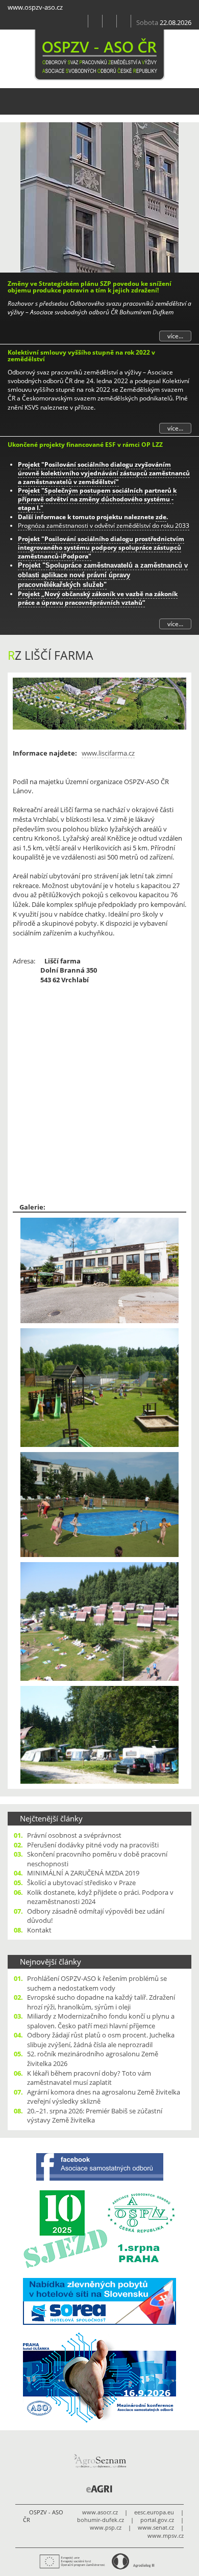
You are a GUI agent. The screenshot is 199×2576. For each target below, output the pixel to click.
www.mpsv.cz (166, 2536)
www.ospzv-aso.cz (35, 7)
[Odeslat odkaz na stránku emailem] (124, 21)
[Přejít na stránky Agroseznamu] (99, 2461)
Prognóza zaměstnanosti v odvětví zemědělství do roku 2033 (104, 526)
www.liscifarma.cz (108, 753)
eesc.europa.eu (154, 2512)
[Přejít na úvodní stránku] (81, 21)
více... (175, 336)
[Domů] (99, 55)
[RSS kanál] (95, 21)
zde (161, 517)
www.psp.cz (106, 2528)
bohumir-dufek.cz (101, 2520)
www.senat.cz (156, 2528)
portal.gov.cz (157, 2520)
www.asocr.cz (100, 2512)
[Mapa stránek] (110, 21)
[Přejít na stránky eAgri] (99, 2489)
